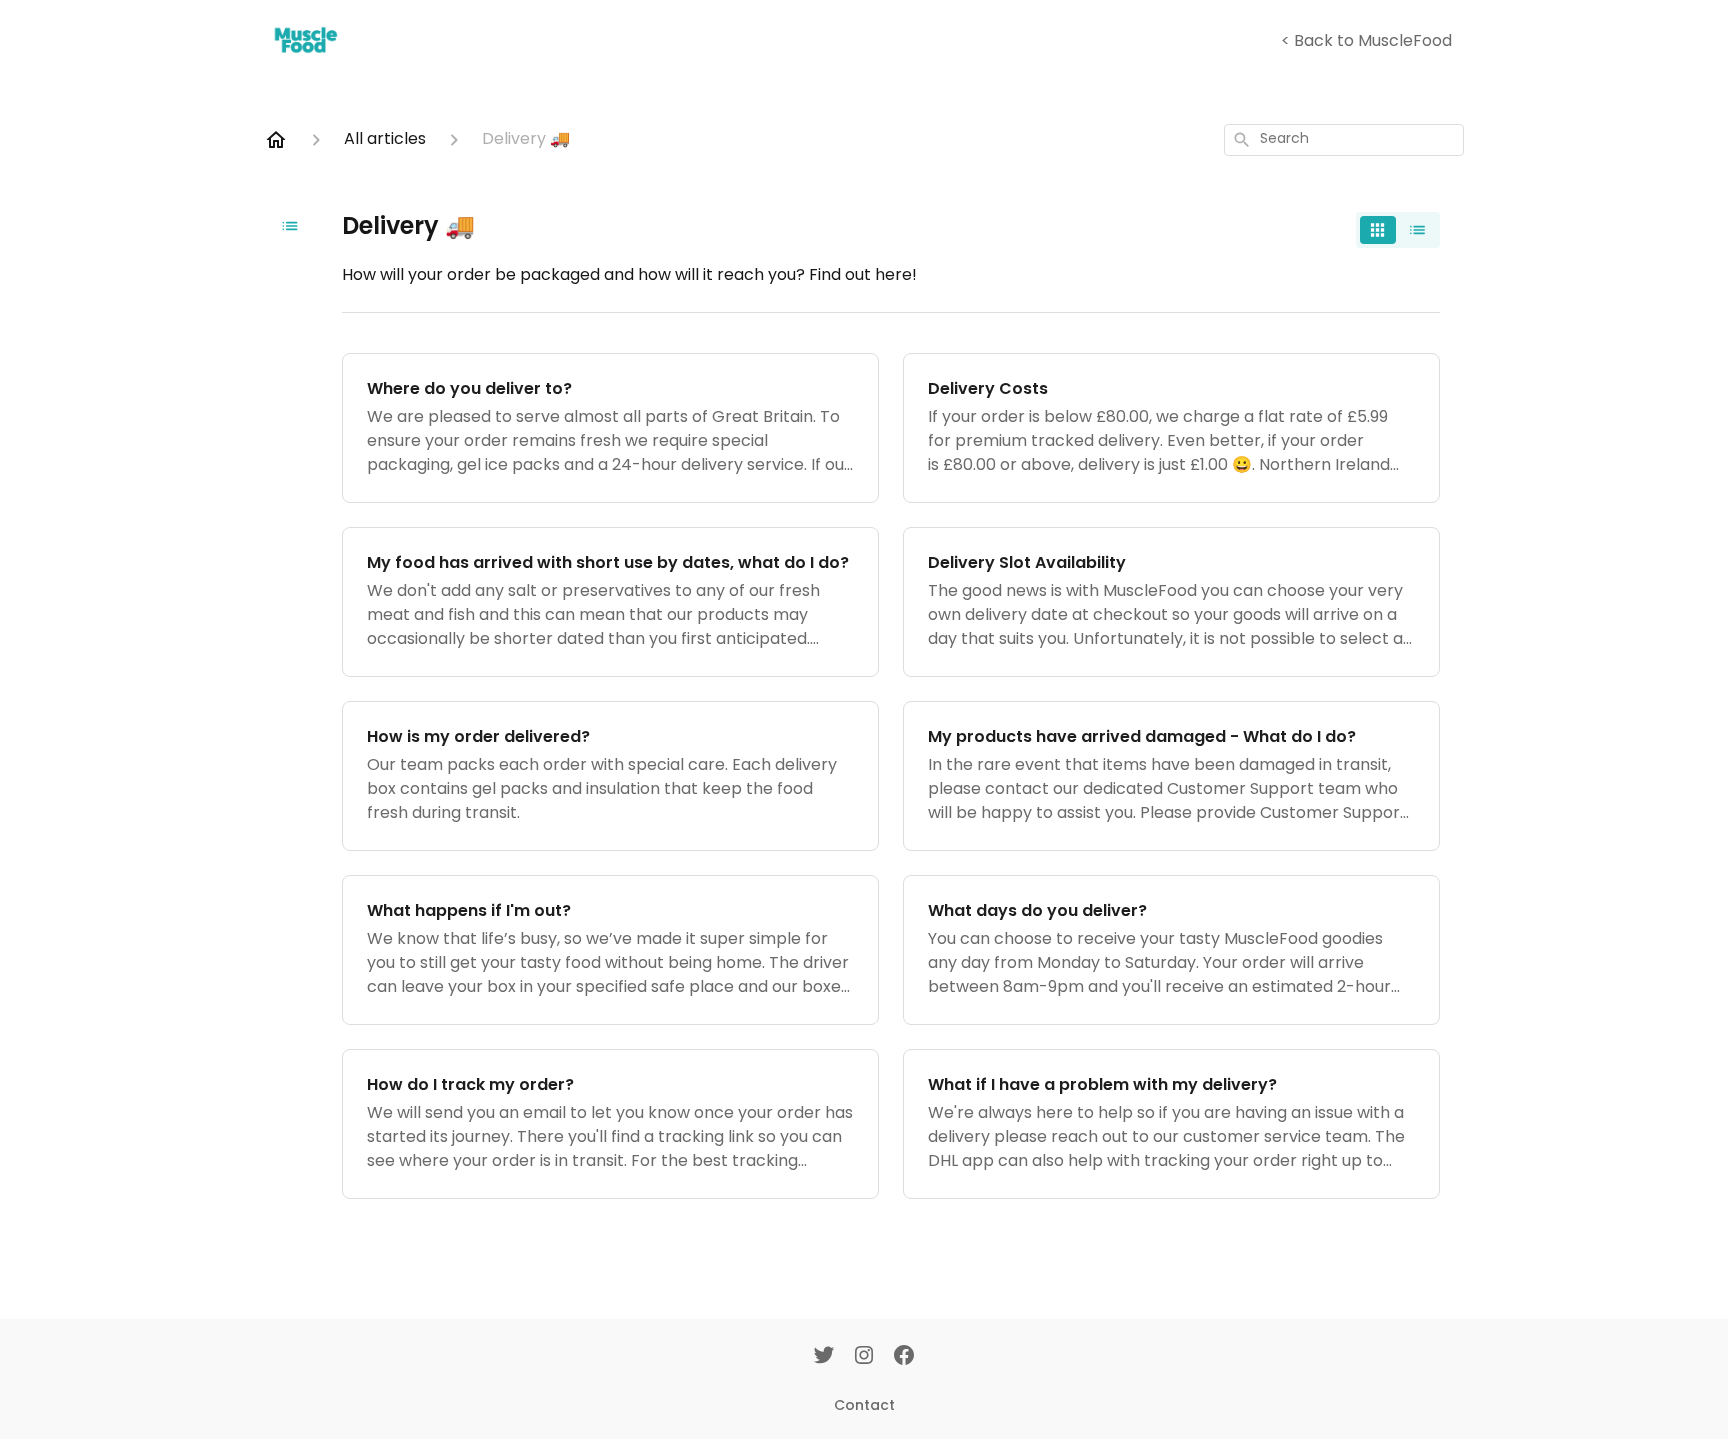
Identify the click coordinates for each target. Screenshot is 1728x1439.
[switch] (1398, 230)
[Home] (276, 140)
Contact (864, 1405)
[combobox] (1344, 140)
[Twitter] (824, 1357)
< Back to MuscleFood (1366, 42)
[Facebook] (904, 1357)
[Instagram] (864, 1357)
